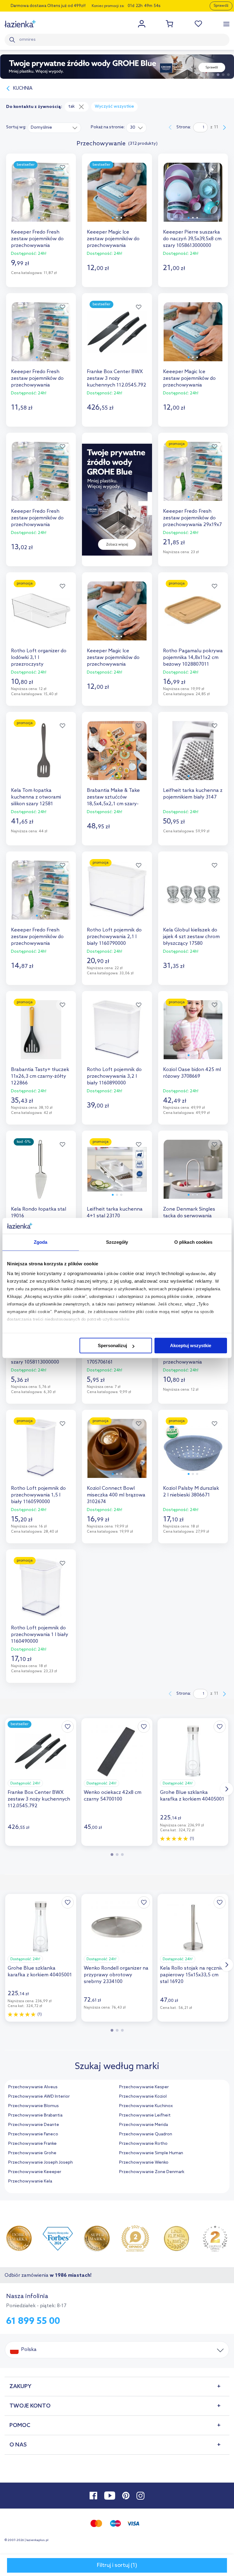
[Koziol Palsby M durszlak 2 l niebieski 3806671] (193, 1454)
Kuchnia (23, 88)
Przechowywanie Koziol (143, 2097)
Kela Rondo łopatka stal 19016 (39, 1213)
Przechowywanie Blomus (34, 2106)
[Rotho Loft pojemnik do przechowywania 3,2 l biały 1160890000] (117, 1035)
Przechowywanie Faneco (33, 2134)
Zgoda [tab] (41, 1242)
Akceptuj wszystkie (191, 1345)
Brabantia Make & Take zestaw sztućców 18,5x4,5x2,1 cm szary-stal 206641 (113, 797)
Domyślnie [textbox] (41, 128)
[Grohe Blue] (117, 67)
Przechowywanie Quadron (146, 2134)
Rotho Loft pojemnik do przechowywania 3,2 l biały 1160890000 (114, 1076)
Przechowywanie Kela (30, 2181)
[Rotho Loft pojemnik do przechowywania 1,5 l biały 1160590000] (41, 1454)
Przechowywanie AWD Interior (39, 2097)
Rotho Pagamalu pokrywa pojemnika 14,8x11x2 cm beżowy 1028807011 (193, 658)
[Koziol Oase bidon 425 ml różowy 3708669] (193, 1035)
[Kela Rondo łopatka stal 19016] (41, 1175)
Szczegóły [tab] (117, 1242)
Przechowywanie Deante (34, 2125)
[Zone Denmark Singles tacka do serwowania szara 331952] (193, 1175)
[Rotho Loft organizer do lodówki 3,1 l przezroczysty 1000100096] (41, 616)
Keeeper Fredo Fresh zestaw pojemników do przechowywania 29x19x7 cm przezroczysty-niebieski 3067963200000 (192, 518)
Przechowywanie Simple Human (151, 2153)
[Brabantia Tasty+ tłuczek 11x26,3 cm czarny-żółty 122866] (41, 1035)
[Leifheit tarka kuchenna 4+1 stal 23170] (117, 1175)
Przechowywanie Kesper (144, 2087)
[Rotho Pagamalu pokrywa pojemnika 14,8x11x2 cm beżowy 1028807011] (193, 616)
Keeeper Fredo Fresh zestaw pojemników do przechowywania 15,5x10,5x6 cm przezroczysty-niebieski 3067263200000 (38, 937)
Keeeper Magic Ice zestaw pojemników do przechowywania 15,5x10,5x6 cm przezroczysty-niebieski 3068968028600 (114, 658)
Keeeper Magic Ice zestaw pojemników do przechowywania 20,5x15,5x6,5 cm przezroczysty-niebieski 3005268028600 (114, 239)
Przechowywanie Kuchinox (146, 2106)
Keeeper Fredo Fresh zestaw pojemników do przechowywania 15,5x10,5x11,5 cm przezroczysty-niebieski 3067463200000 (38, 379)
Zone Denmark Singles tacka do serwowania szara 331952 (189, 1216)
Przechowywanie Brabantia (35, 2115)
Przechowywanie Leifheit (145, 2115)
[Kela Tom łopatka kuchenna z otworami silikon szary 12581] (41, 756)
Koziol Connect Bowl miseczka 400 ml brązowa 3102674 (116, 1495)
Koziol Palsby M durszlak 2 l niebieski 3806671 (191, 1492)
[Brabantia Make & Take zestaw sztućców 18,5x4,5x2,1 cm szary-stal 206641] (117, 756)
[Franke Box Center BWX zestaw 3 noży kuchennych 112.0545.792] (117, 337)
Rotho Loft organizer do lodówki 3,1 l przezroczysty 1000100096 (39, 658)
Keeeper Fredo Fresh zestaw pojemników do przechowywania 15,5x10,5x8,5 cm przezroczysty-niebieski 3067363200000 (38, 518)
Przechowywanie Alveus (33, 2087)
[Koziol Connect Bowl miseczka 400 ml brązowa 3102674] (117, 1454)
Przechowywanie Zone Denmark (152, 2172)
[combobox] (54, 127)
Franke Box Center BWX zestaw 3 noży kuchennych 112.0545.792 (117, 378)
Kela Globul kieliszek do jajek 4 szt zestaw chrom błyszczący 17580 (191, 937)
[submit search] (13, 40)
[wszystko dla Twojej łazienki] (20, 24)
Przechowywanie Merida (144, 2125)
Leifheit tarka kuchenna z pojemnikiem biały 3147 (193, 794)
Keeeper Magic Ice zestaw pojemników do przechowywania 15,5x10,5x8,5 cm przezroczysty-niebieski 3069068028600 (190, 379)
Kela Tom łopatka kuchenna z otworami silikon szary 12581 (36, 797)
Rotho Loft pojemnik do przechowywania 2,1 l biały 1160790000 (114, 937)
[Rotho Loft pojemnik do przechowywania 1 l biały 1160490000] (41, 1593)
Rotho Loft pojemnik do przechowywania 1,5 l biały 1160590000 (38, 1495)
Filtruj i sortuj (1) (117, 2565)
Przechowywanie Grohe (32, 2153)
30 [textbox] (133, 128)
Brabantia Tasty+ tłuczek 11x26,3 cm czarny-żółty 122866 (40, 1076)
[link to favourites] (199, 24)
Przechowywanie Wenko (144, 2163)
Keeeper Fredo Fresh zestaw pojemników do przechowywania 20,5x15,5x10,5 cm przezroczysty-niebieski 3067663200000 (38, 239)
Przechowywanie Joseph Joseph (41, 2163)
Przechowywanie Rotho (143, 2144)
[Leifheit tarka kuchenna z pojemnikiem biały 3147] (193, 756)
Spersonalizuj (112, 1345)
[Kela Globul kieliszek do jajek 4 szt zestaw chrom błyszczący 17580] (193, 895)
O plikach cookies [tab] (193, 1242)
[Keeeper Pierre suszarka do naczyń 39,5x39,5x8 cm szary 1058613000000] (193, 198)
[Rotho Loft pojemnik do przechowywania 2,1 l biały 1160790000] (117, 895)
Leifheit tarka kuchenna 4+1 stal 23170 (115, 1213)
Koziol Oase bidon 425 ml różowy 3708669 (192, 1073)
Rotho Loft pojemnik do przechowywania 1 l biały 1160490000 (40, 1635)
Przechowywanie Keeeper (35, 2172)
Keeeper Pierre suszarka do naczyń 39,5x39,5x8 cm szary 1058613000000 (192, 239)
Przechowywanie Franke (32, 2144)
